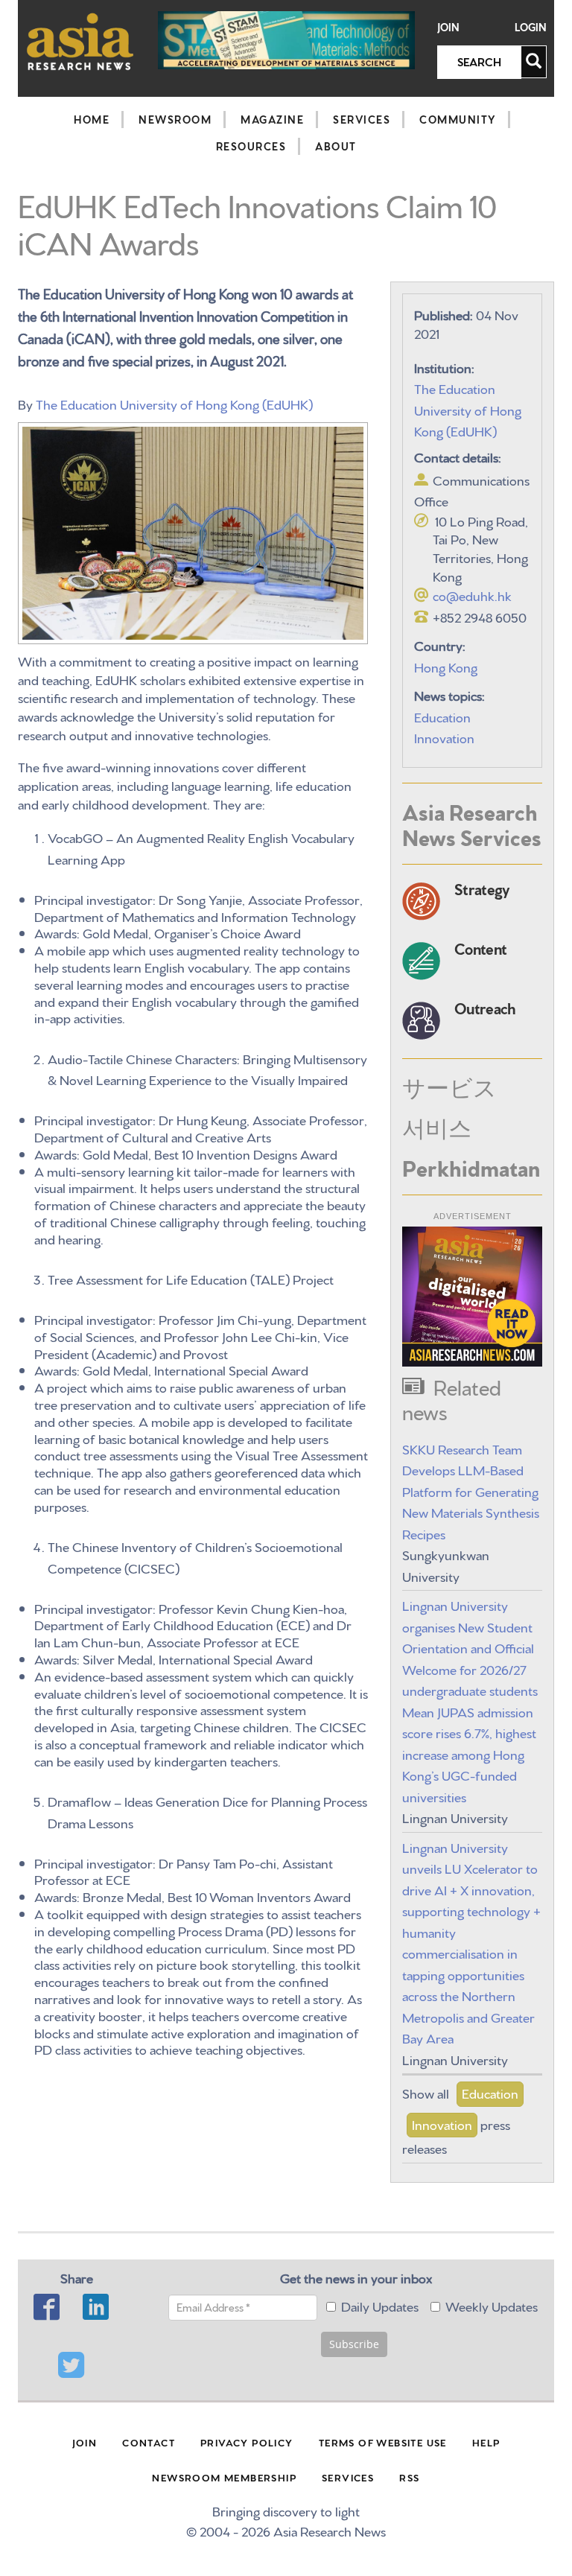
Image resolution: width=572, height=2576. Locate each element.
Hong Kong (446, 666)
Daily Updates (380, 2305)
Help (486, 2442)
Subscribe (354, 2344)
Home (92, 119)
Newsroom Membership (224, 2477)
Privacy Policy (247, 2442)
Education (442, 716)
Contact (149, 2442)
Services (362, 119)
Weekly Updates (492, 2305)
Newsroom (175, 119)
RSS (409, 2477)
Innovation (444, 737)
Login (531, 27)
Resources (251, 146)
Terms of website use (383, 2442)
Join (448, 27)
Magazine (272, 119)
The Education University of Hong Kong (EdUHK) (174, 403)
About (336, 146)
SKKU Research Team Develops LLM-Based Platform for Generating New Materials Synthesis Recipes (471, 1491)
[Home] (80, 41)
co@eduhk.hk (472, 595)
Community (458, 119)
